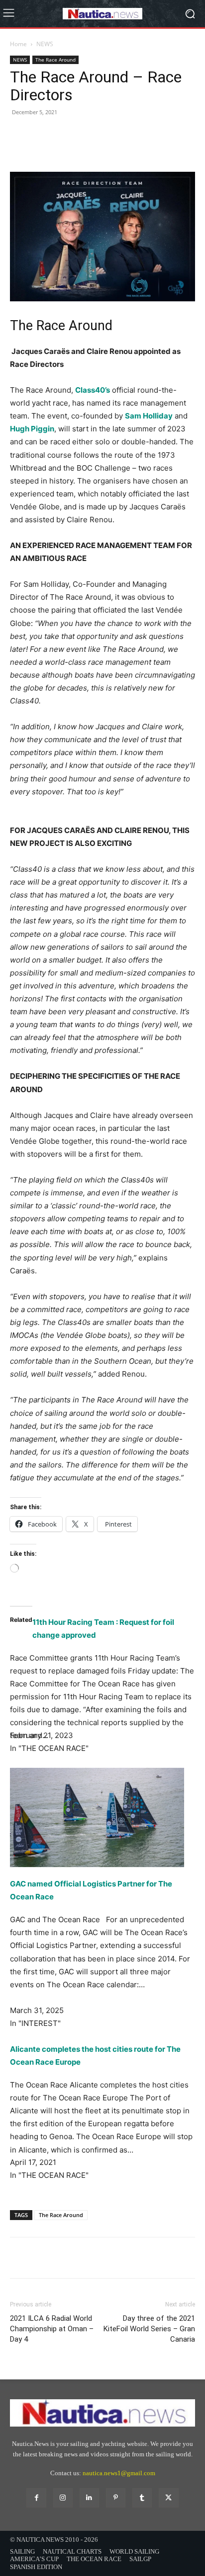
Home (18, 44)
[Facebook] (20, 148)
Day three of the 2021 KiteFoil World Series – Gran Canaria (149, 2329)
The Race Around (55, 60)
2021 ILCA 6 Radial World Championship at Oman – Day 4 (52, 2329)
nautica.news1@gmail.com (119, 2473)
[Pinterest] (66, 148)
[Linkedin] (89, 2498)
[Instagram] (63, 2498)
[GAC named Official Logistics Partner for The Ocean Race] (102, 1817)
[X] (43, 148)
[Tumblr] (142, 2498)
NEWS (45, 44)
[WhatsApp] (89, 148)
